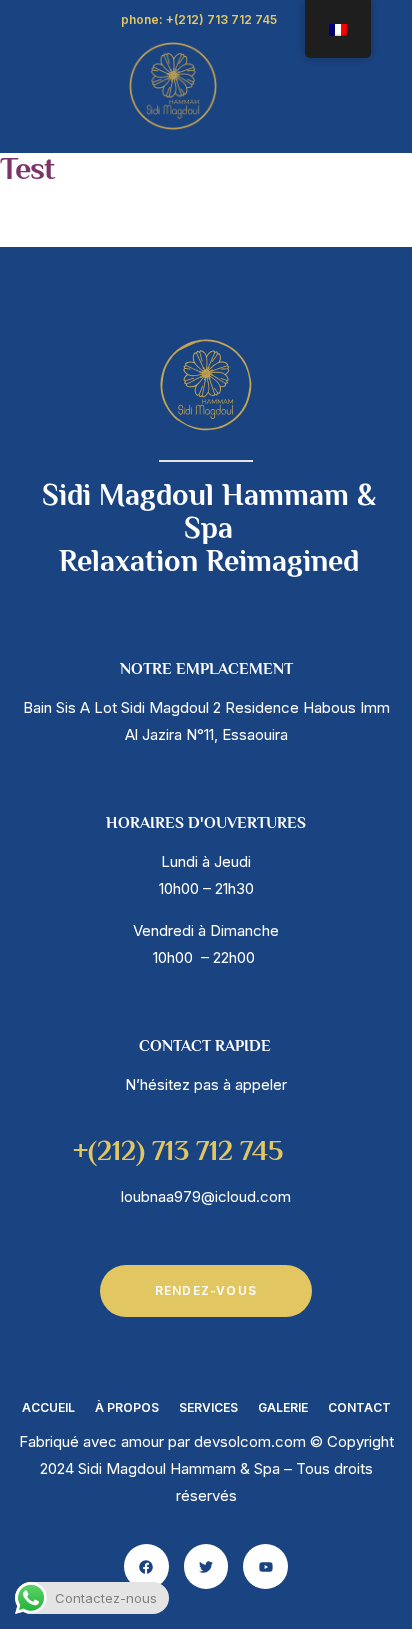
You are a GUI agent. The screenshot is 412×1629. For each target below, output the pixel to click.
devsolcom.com (250, 1441)
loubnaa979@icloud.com (206, 1196)
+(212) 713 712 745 (178, 1153)
